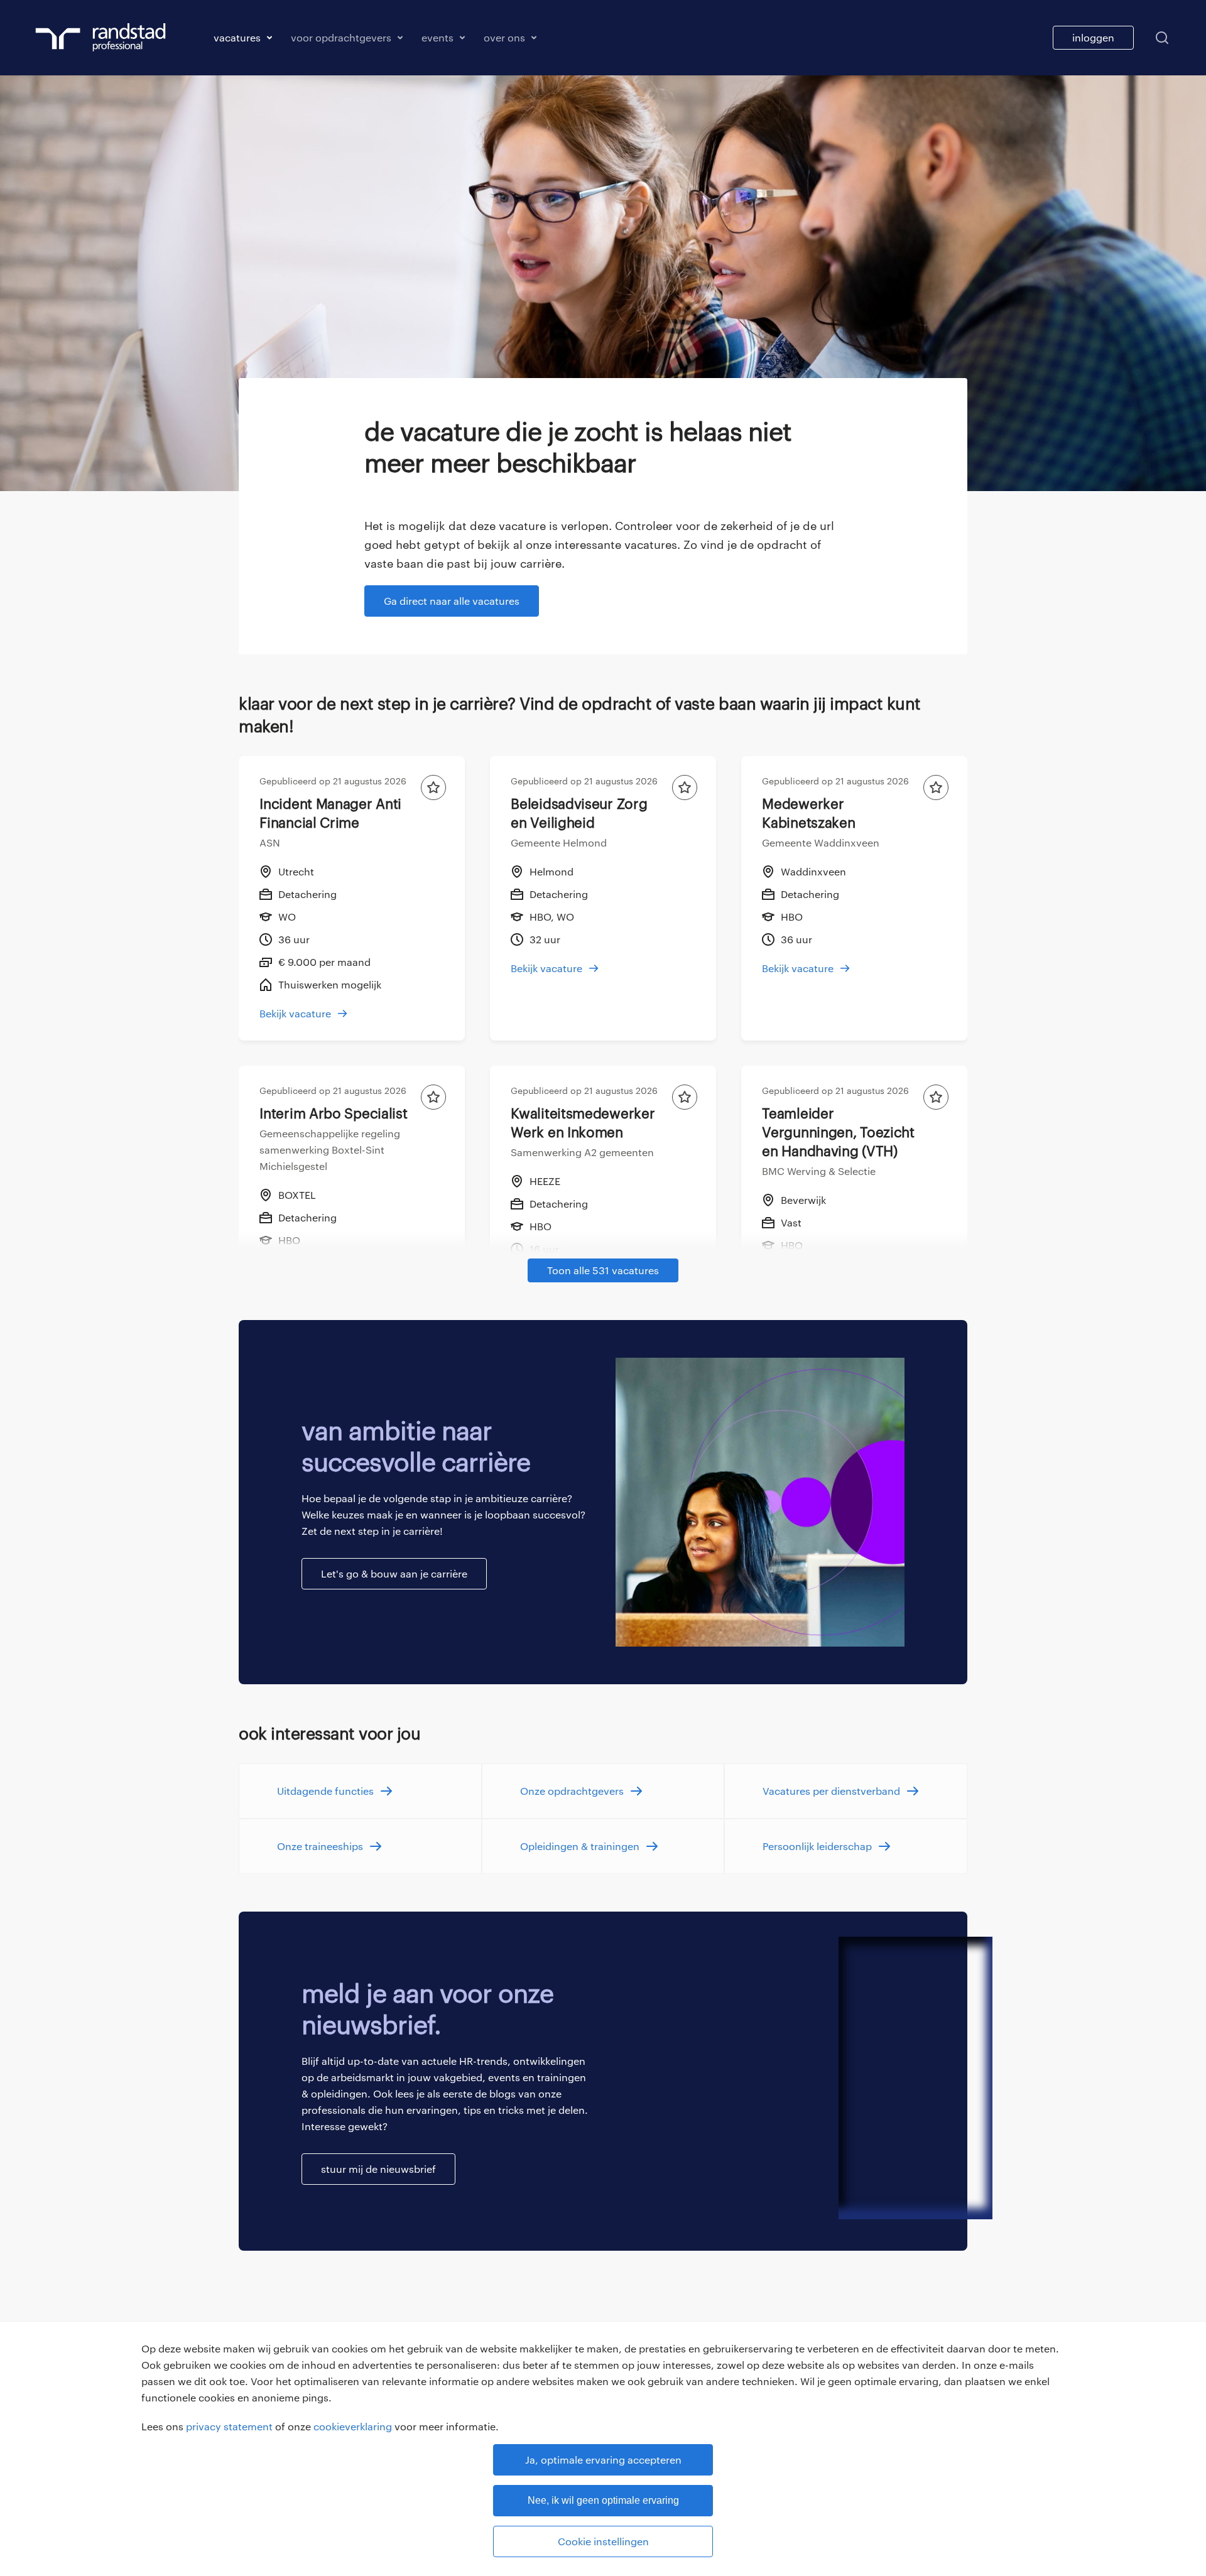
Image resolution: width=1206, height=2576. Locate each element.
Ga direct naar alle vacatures (452, 601)
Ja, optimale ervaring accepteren (603, 2460)
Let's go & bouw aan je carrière (394, 1573)
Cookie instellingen (603, 2541)
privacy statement (229, 2426)
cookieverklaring (353, 2426)
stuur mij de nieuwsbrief (378, 2169)
